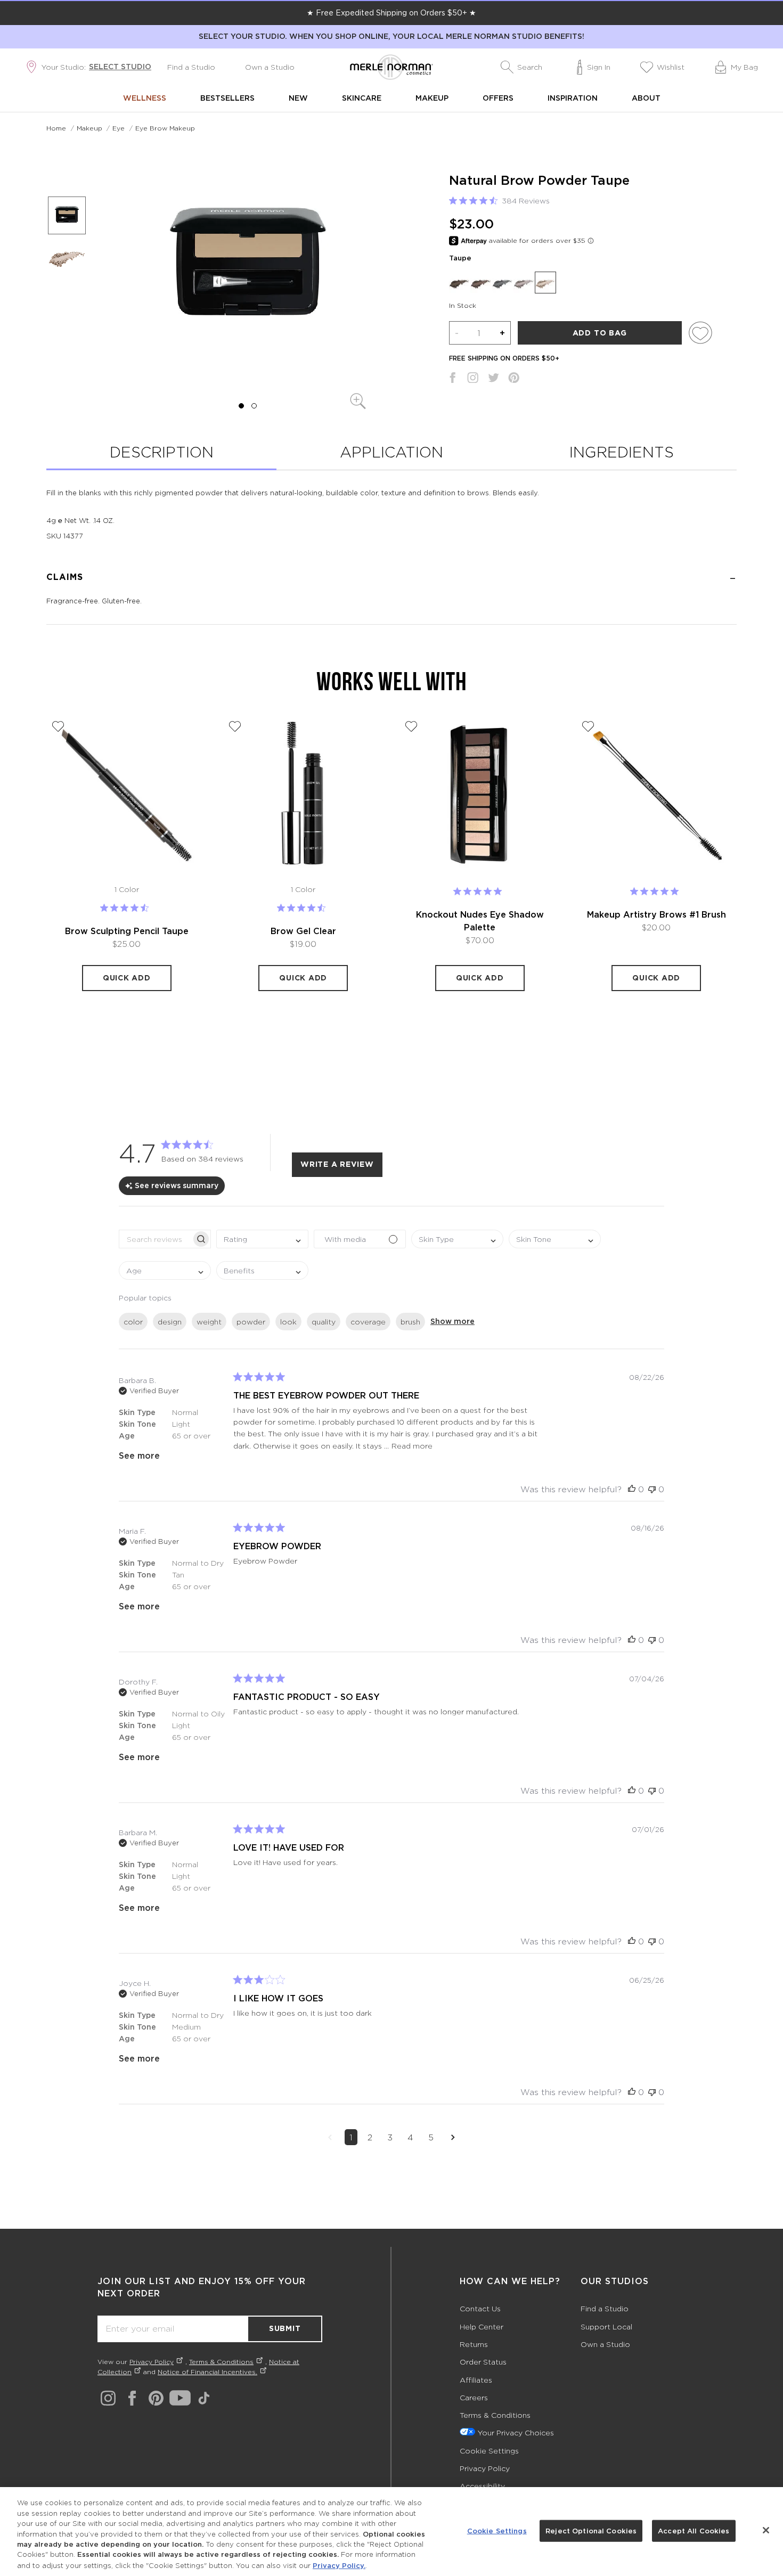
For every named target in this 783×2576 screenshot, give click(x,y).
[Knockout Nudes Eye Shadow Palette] (480, 795)
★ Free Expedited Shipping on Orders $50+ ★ (391, 13)
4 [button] (410, 2137)
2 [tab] (254, 406)
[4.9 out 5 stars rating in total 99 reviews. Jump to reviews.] (480, 892)
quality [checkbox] (324, 1322)
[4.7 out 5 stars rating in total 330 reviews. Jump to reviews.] (127, 908)
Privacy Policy (152, 2362)
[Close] (766, 2530)
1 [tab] (242, 406)
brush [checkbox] (410, 1322)
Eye (119, 128)
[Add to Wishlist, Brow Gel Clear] (235, 726)
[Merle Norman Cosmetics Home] (391, 67)
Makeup (432, 98)
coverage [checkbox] (368, 1322)
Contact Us (480, 2308)
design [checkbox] (170, 1322)
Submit (285, 2328)
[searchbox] (155, 1239)
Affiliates (476, 2380)
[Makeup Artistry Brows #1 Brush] (657, 795)
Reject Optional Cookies (591, 2530)
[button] (521, 67)
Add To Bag (600, 333)
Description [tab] (162, 452)
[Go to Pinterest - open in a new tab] (156, 2398)
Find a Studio (191, 67)
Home (56, 128)
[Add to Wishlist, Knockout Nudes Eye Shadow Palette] (411, 726)
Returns (474, 2344)
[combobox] (262, 1239)
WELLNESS (145, 98)
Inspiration (573, 98)
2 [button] (370, 2137)
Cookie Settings (489, 2451)
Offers (498, 98)
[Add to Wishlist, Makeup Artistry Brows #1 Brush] (588, 726)
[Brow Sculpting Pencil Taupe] (127, 795)
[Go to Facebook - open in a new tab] (132, 2398)
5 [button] (431, 2137)
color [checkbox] (133, 1322)
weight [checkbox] (209, 1322)
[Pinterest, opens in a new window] (514, 380)
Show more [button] (452, 1321)
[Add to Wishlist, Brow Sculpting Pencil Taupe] (58, 726)
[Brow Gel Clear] (304, 795)
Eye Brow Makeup (165, 128)
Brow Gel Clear (303, 931)
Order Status (483, 2362)
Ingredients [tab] (622, 452)
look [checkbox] (288, 1322)
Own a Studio (270, 67)
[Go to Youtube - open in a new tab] (180, 2398)
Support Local (606, 2326)
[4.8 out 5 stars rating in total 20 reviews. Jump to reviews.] (656, 892)
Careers (474, 2397)
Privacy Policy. (339, 2565)
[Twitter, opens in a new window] (494, 380)
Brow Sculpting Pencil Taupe (127, 931)
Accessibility (482, 2486)
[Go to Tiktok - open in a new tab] (204, 2398)
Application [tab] (391, 452)
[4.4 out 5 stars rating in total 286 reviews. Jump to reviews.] (303, 908)
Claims (65, 577)
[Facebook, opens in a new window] (452, 380)
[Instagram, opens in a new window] (473, 380)
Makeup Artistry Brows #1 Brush (656, 914)
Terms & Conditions (221, 2362)
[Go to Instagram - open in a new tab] (108, 2398)
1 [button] (351, 2137)
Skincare (362, 98)
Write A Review (337, 1164)
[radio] (459, 282)
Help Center (482, 2326)
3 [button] (390, 2137)
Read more (412, 1446)
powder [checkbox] (251, 1322)
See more (139, 1455)
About (646, 98)
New (298, 98)
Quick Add (127, 978)
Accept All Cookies (694, 2530)
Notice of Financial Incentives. (207, 2372)
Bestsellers (227, 98)
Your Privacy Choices (516, 2432)
